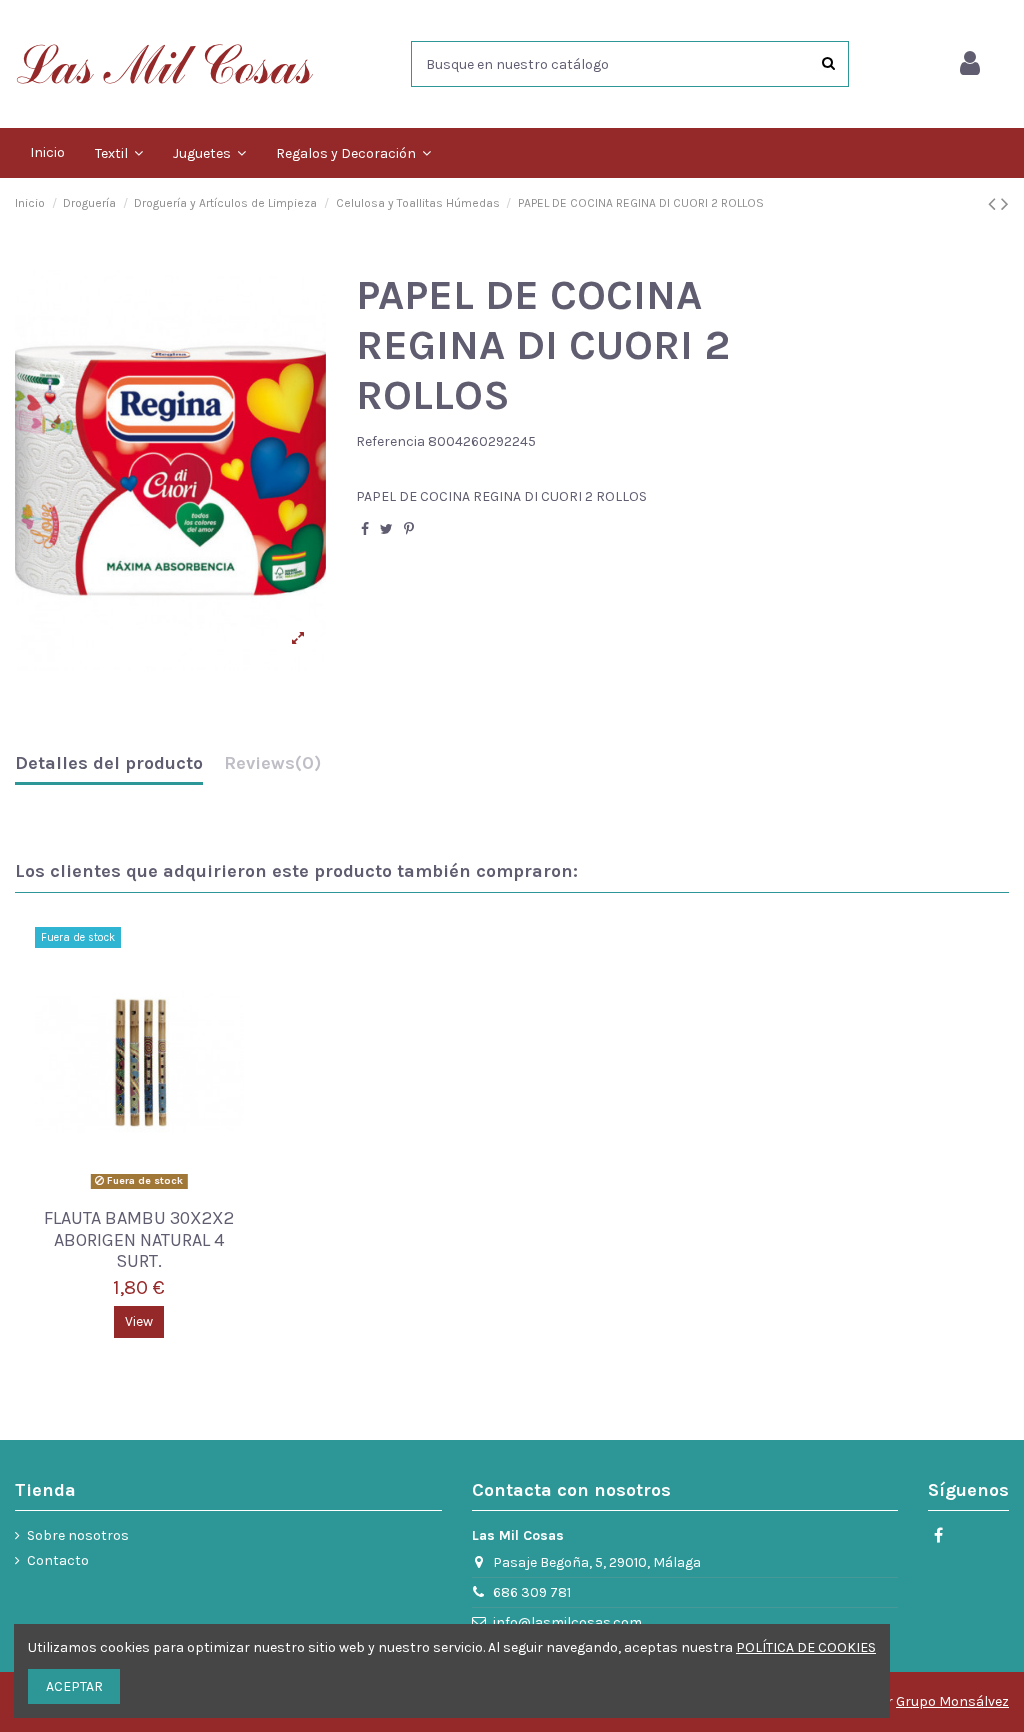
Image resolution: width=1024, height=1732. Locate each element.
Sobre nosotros (78, 1535)
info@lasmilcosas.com (567, 1622)
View (139, 1321)
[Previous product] (994, 204)
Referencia (390, 441)
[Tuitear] (386, 529)
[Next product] (1005, 204)
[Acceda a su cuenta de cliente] (970, 64)
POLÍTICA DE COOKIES (806, 1647)
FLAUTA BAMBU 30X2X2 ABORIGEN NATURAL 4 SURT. (139, 1239)
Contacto (58, 1560)
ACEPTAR (74, 1686)
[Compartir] (365, 529)
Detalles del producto (109, 764)
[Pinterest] (409, 529)
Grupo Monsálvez (952, 1701)
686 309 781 (532, 1592)
